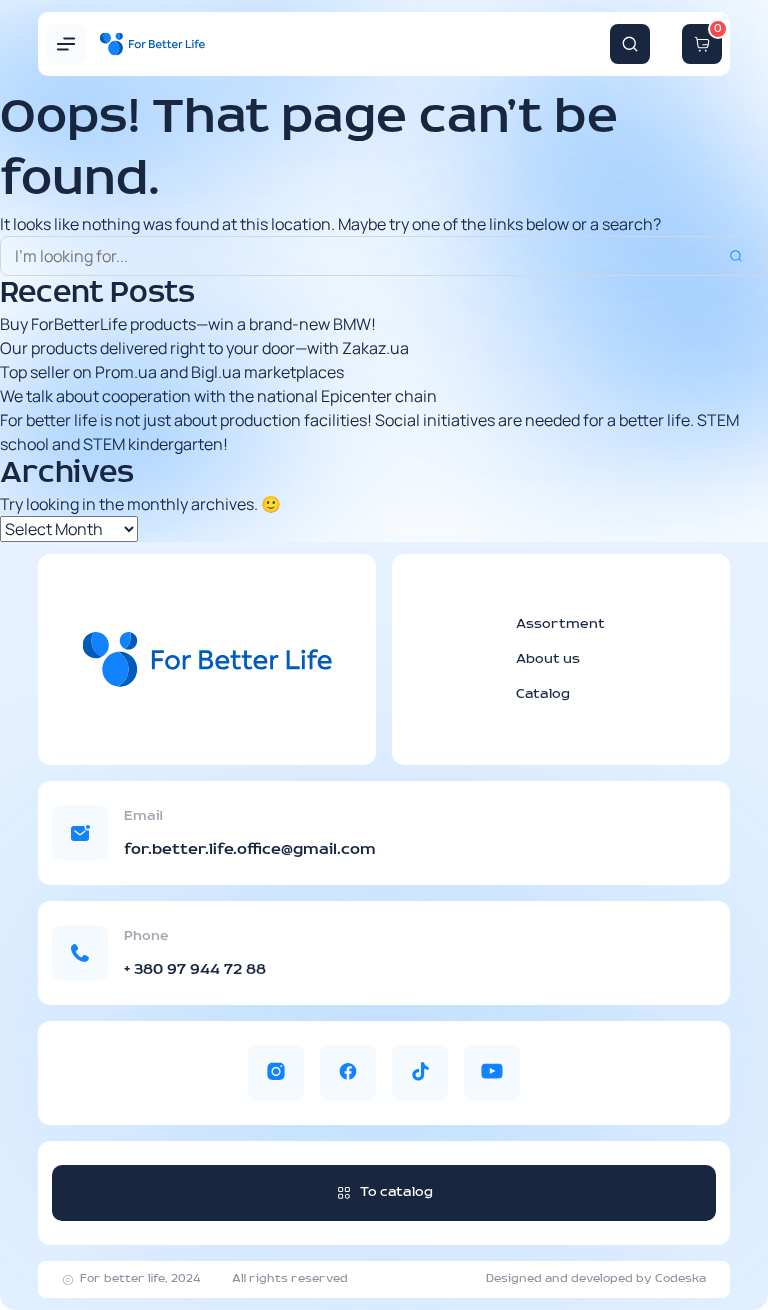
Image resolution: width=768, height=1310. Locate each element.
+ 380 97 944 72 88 (195, 970)
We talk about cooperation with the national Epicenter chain (218, 396)
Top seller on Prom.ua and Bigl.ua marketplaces (172, 372)
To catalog (396, 1192)
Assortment (560, 624)
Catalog (543, 694)
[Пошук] (630, 44)
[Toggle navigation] (66, 44)
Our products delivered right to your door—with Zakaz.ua (204, 348)
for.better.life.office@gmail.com (250, 850)
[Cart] (702, 44)
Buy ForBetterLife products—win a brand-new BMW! (188, 324)
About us (548, 659)
